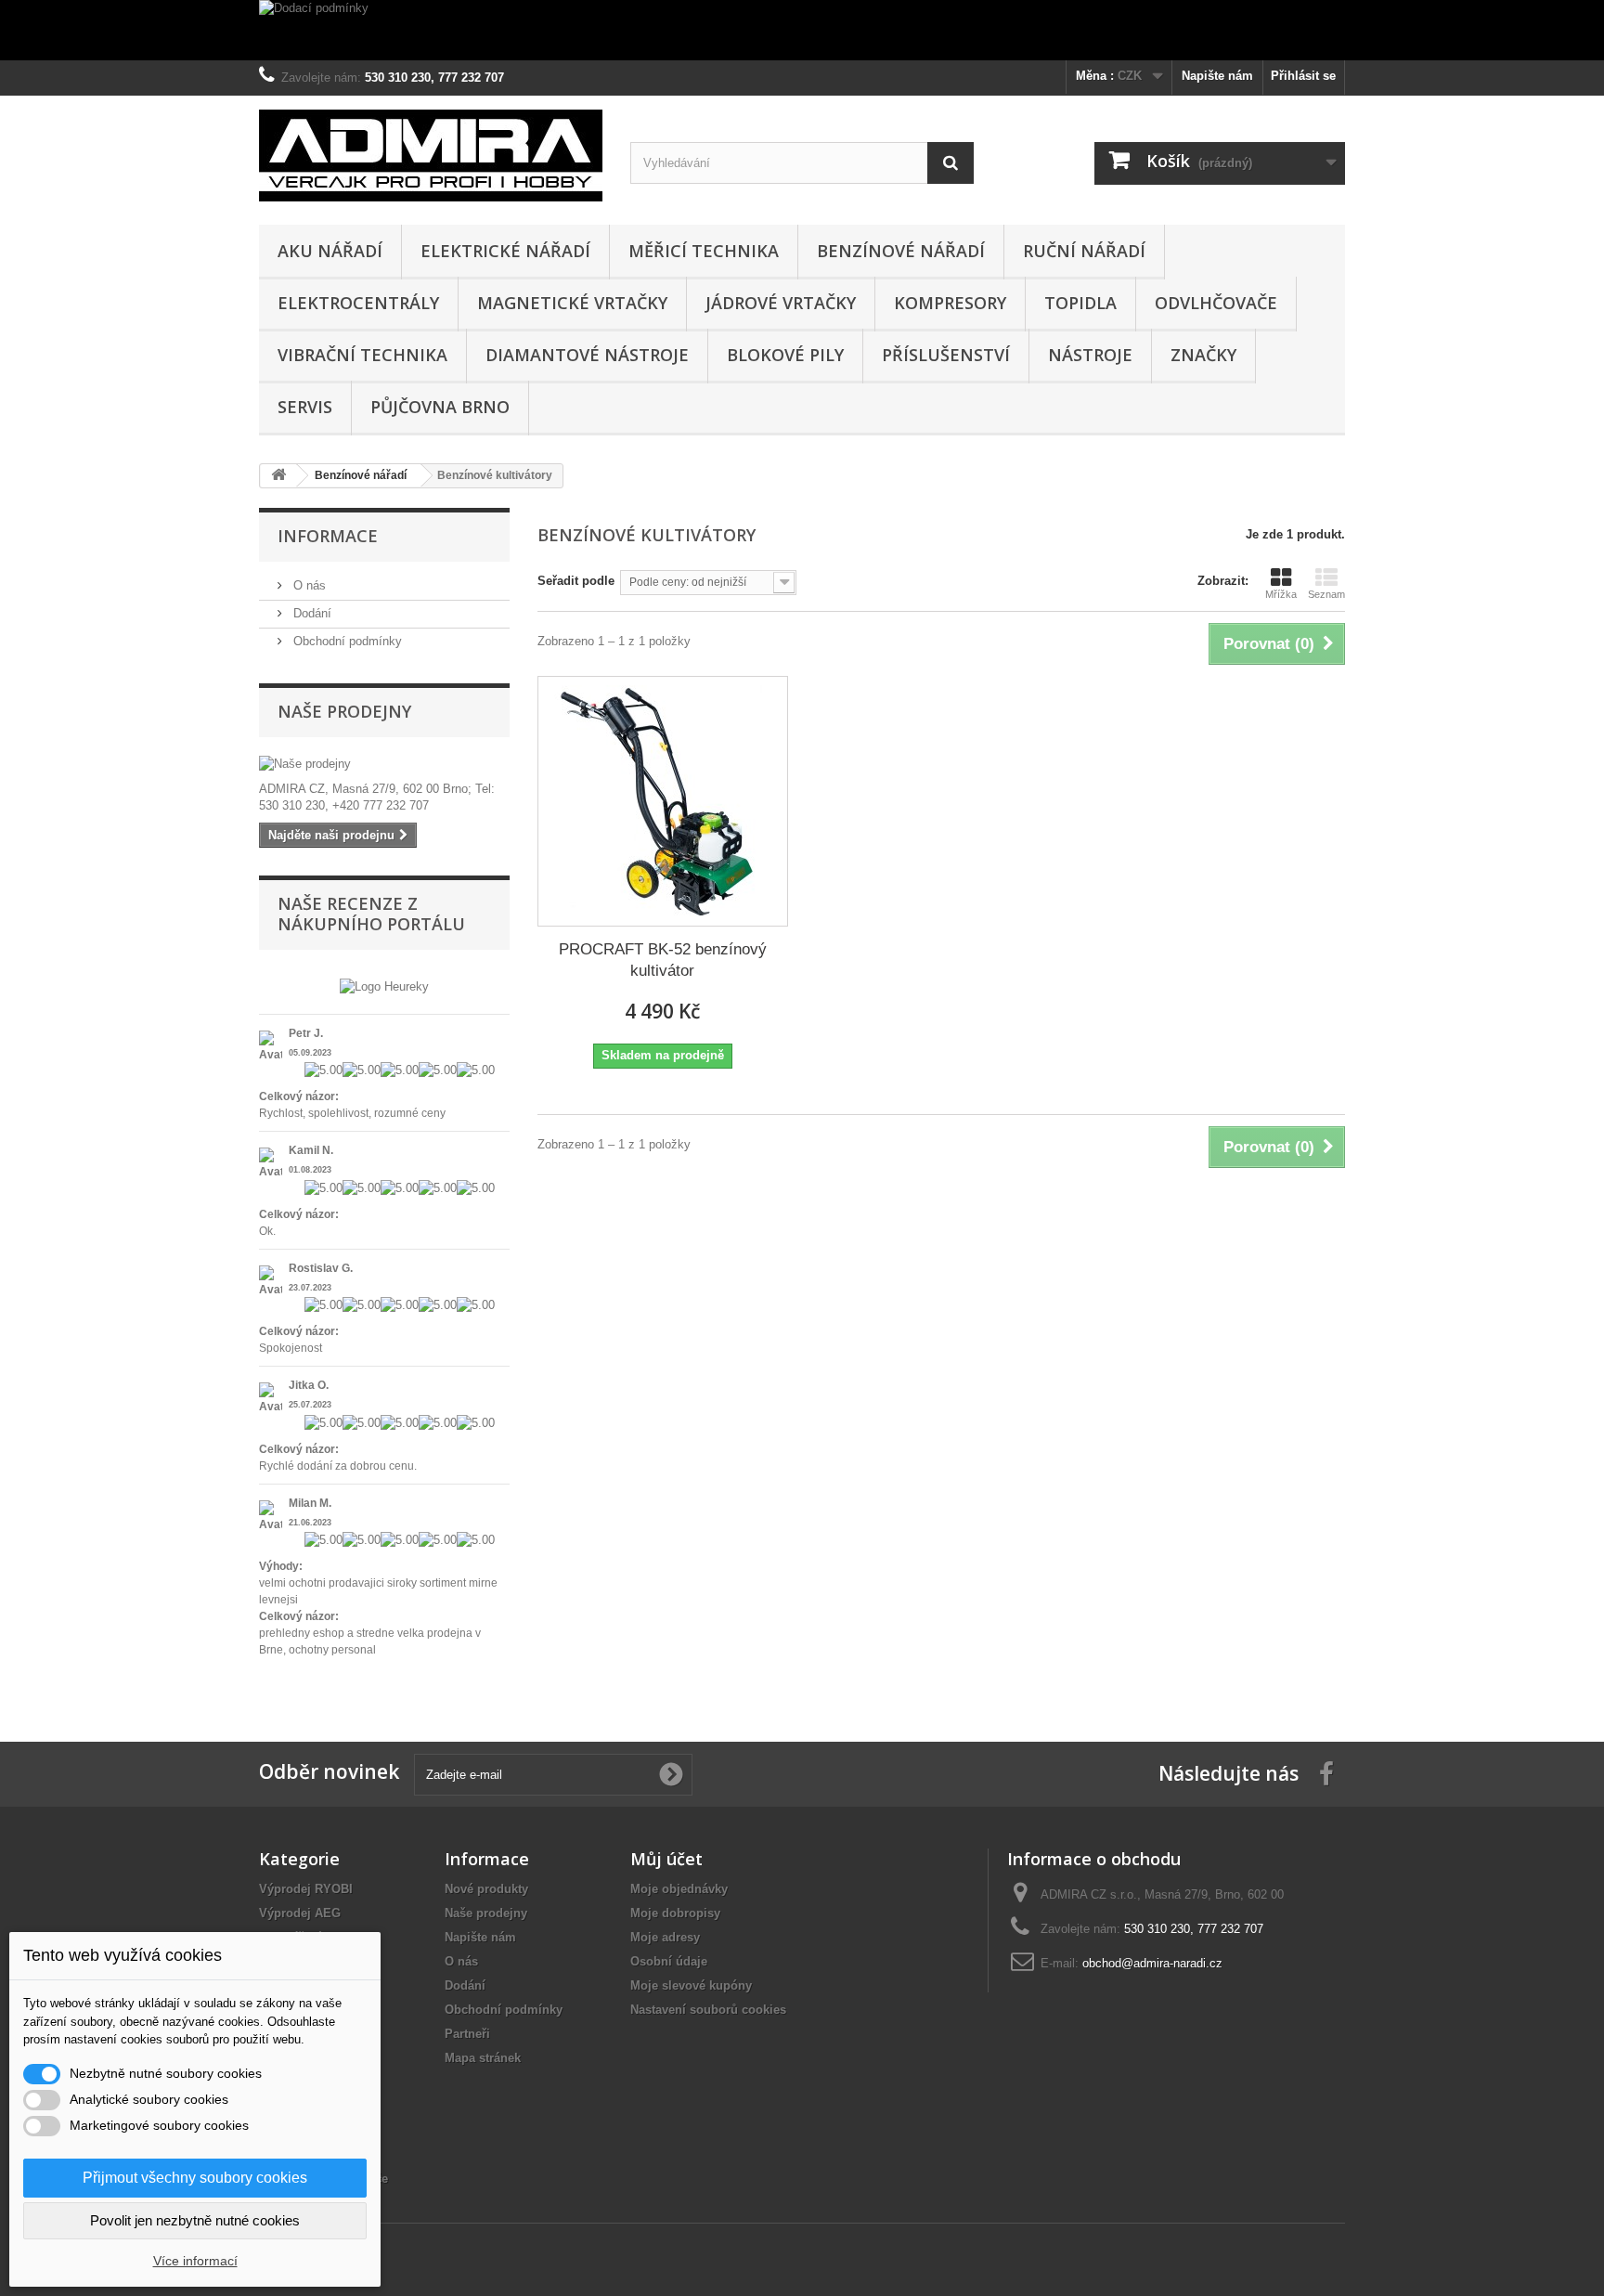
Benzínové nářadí (901, 251)
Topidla (1080, 303)
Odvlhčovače (1216, 303)
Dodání (310, 613)
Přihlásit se (1303, 76)
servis (305, 407)
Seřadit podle (576, 581)
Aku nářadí (330, 251)
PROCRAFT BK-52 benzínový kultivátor (663, 960)
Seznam (1326, 594)
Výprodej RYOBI (306, 1889)
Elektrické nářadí (505, 251)
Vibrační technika (362, 355)
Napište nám (1217, 76)
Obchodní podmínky (346, 641)
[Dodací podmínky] (802, 30)
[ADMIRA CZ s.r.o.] (431, 156)
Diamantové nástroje (587, 355)
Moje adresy (665, 1937)
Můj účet (666, 1859)
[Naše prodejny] (384, 764)
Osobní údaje (669, 1961)
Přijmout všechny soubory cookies (195, 2178)
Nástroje (1090, 355)
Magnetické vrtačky (572, 303)
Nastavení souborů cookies (708, 2010)
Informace (328, 536)
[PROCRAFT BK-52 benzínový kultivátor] (663, 801)
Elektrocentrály (358, 303)
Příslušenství (946, 355)
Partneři (467, 2034)
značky (1203, 355)
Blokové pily (785, 355)
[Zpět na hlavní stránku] (278, 476)
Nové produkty (486, 1889)
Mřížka (1281, 594)
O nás (308, 585)
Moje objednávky (679, 1889)
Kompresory (950, 303)
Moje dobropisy (675, 1913)
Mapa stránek (483, 2058)
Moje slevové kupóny (691, 1985)
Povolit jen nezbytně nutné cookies (195, 2220)
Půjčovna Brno (440, 407)
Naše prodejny (344, 711)
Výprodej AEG (300, 1913)
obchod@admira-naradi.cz (1152, 1963)
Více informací (195, 2261)
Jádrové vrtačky (781, 303)
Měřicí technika (704, 251)
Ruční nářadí (1084, 251)
